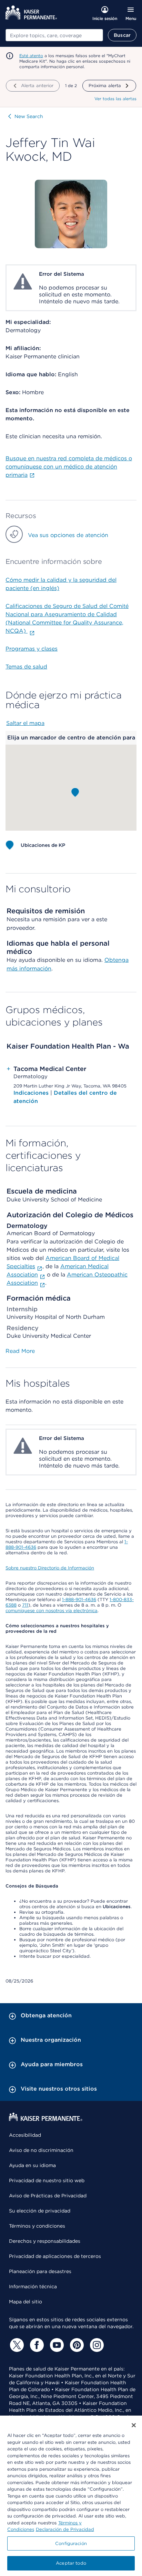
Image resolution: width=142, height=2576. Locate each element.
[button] (75, 792)
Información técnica (33, 2286)
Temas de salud (26, 667)
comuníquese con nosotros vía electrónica (52, 1611)
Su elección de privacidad (40, 2211)
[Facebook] (36, 2345)
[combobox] (54, 35)
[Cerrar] (134, 2425)
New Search (29, 116)
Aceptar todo (71, 2563)
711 (25, 1605)
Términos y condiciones (37, 2226)
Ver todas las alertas (115, 99)
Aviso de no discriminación (41, 2150)
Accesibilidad (25, 2135)
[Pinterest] (76, 2345)
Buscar (122, 35)
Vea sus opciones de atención (68, 535)
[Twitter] (16, 2345)
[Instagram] (96, 2345)
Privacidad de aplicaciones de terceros (55, 2256)
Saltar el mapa (25, 723)
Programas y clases (32, 649)
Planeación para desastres (40, 2271)
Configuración (71, 2543)
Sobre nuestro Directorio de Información (50, 1568)
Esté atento (31, 56)
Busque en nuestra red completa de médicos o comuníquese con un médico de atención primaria (69, 467)
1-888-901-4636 (79, 1600)
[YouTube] (56, 2345)
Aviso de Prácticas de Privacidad (48, 2196)
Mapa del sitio (26, 2302)
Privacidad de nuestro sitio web (47, 2180)
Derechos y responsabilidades (45, 2241)
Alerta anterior (37, 86)
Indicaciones (32, 1093)
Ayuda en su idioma (32, 2165)
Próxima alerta (105, 86)
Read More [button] (20, 1351)
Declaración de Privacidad (65, 2529)
